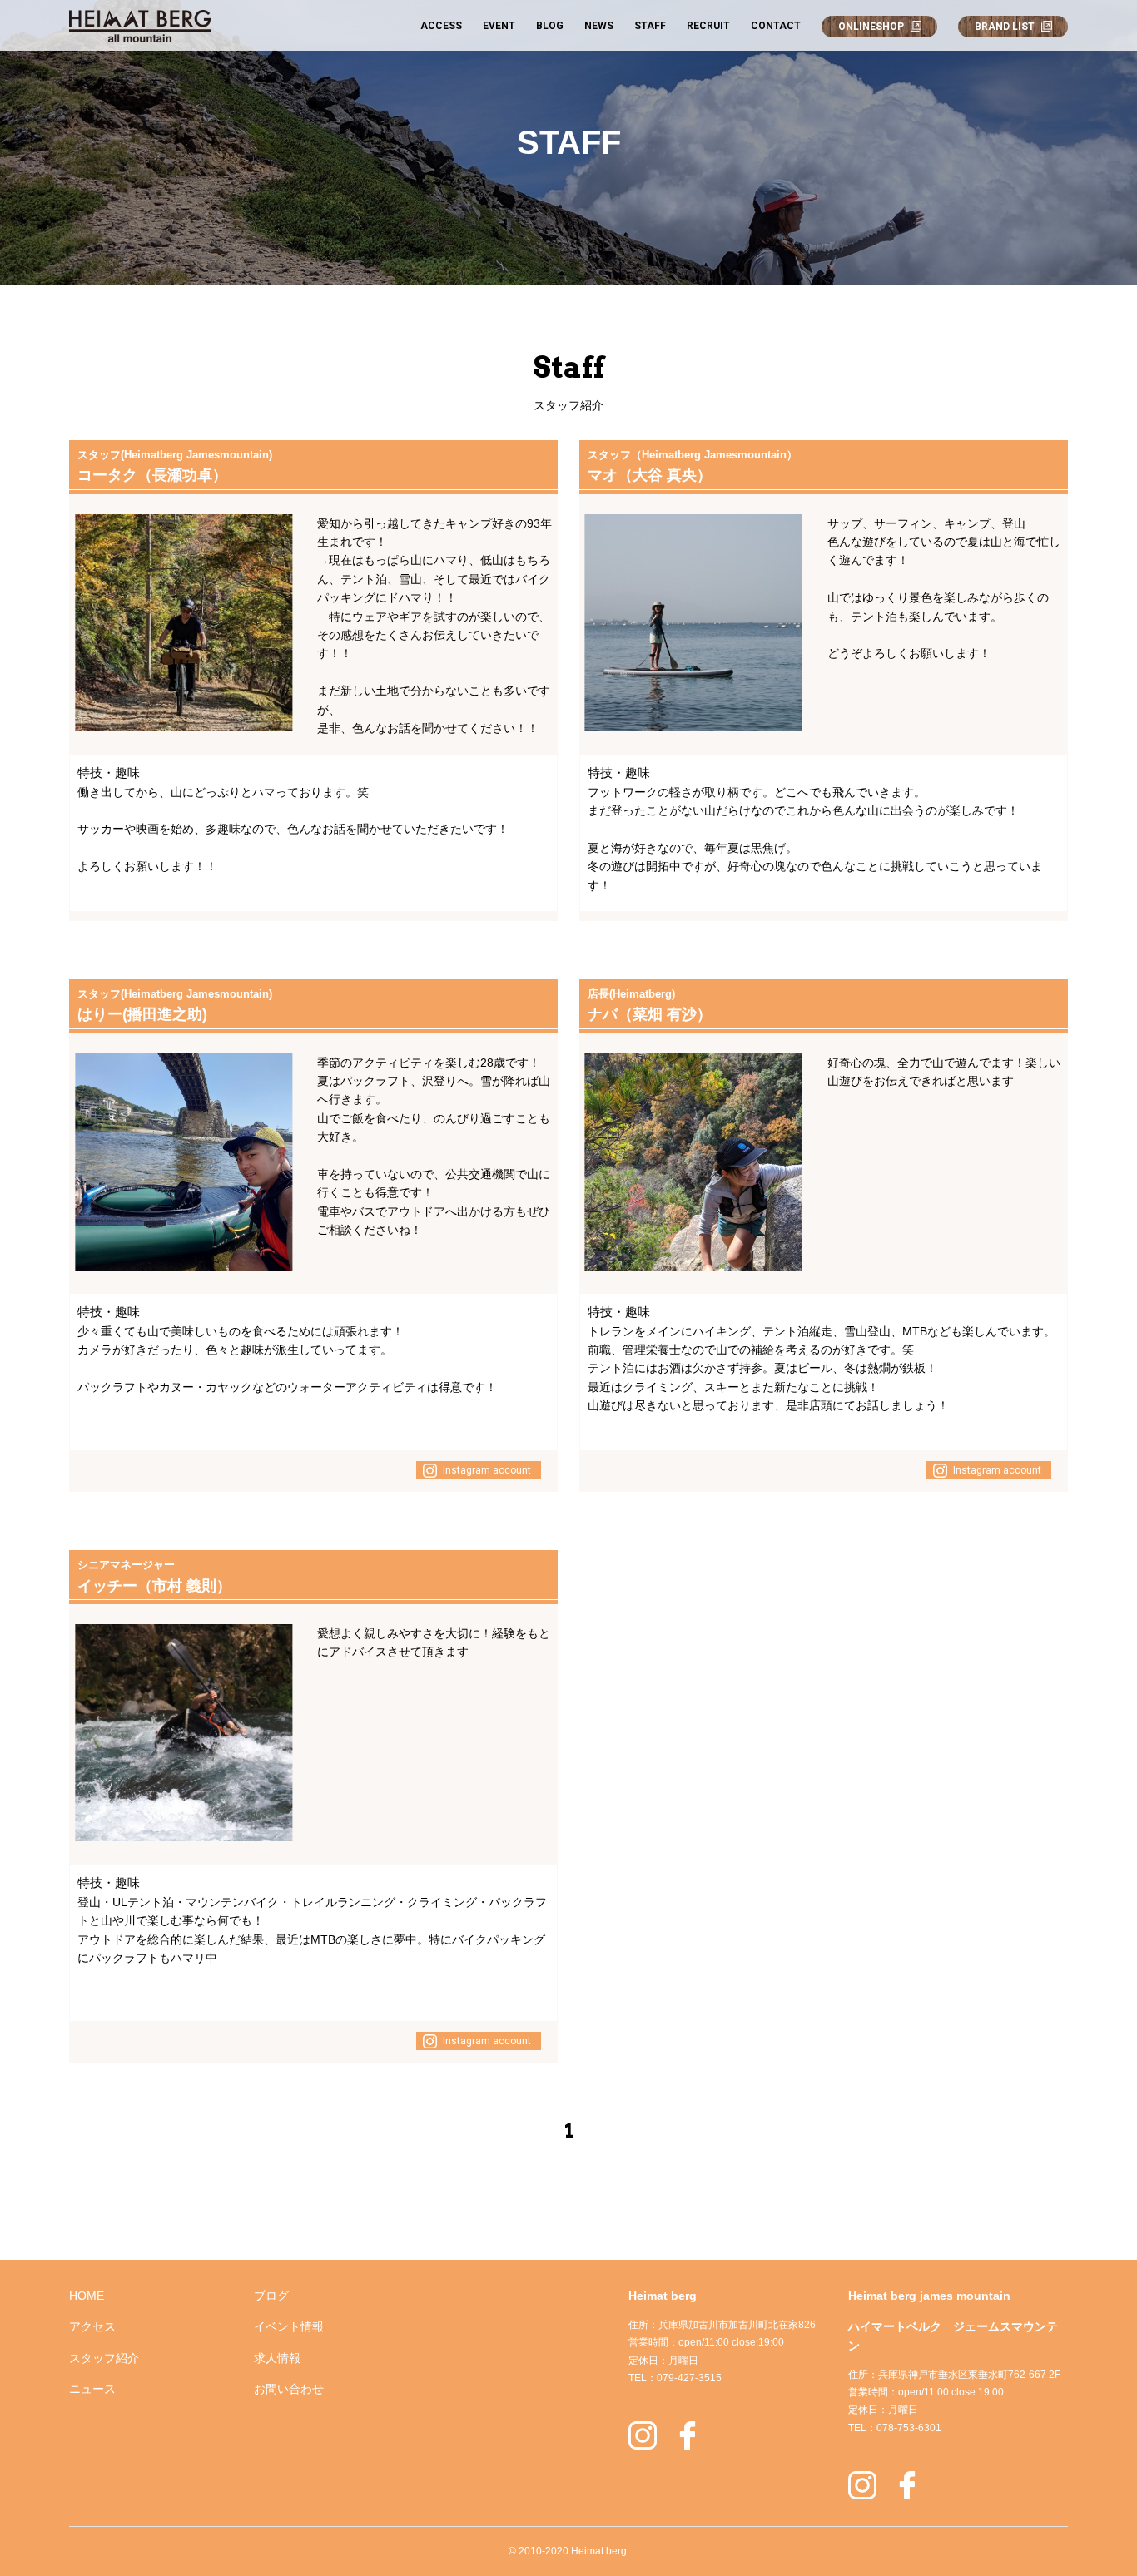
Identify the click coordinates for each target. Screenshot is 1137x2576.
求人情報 (277, 2358)
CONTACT (776, 26)
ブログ (271, 2296)
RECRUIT (708, 26)
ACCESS (441, 26)
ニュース (92, 2389)
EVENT (499, 26)
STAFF (650, 26)
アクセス (92, 2326)
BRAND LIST (1005, 27)
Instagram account (487, 1470)
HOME (87, 2296)
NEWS (599, 26)
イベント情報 (289, 2326)
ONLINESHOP (871, 27)
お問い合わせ (289, 2389)
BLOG (550, 26)
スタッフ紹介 (104, 2358)
